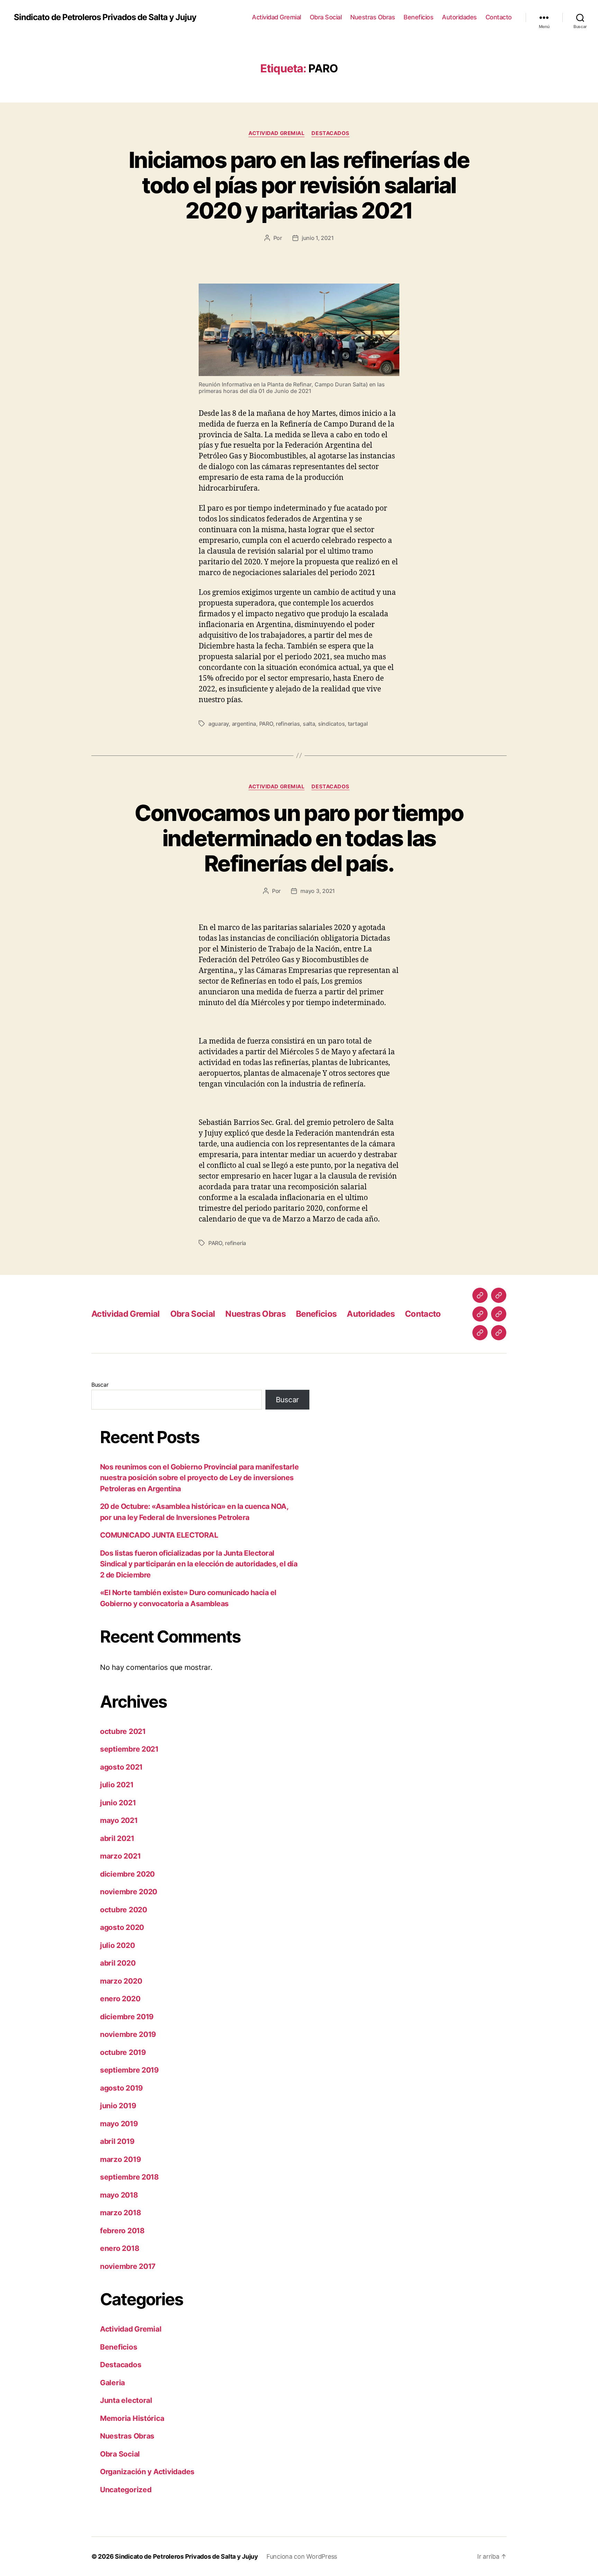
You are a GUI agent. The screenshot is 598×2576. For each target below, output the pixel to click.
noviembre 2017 (128, 2266)
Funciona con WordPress (302, 2556)
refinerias (288, 724)
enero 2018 (120, 2248)
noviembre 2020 (129, 1892)
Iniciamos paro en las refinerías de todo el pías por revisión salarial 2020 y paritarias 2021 (299, 185)
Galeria (112, 2383)
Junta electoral (126, 2400)
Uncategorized (126, 2490)
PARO (266, 724)
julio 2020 (117, 1945)
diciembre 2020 (127, 1874)
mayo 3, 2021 (318, 891)
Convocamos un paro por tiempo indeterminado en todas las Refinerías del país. (299, 838)
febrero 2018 (122, 2231)
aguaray (219, 724)
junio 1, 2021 (318, 238)
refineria (235, 1243)
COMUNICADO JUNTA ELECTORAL (159, 1535)
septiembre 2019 (129, 2070)
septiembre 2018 (129, 2177)
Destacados (330, 133)
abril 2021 (117, 1838)
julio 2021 (117, 1785)
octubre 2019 (123, 2052)
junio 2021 (118, 1803)
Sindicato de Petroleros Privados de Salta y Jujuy (105, 17)
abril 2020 (118, 1963)
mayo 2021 (119, 1820)
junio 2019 (118, 2106)
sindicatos (331, 724)
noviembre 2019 (128, 2034)
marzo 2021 (120, 1856)
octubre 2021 (123, 1731)
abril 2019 (117, 2141)
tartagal (358, 724)
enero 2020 (120, 1999)
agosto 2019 (121, 2088)
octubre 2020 (124, 1910)
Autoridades (459, 17)
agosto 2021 (121, 1767)
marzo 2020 (121, 1981)
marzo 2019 (120, 2159)
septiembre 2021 (129, 1749)
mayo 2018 (119, 2195)
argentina (244, 724)
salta (309, 724)
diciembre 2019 (127, 2017)
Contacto (499, 17)
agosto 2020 (122, 1927)
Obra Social (326, 17)
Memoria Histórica (132, 2418)
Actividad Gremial (277, 17)
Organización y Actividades (147, 2472)
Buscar (100, 1385)
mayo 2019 (119, 2124)
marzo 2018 (120, 2213)
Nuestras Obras (373, 17)
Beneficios (418, 17)
